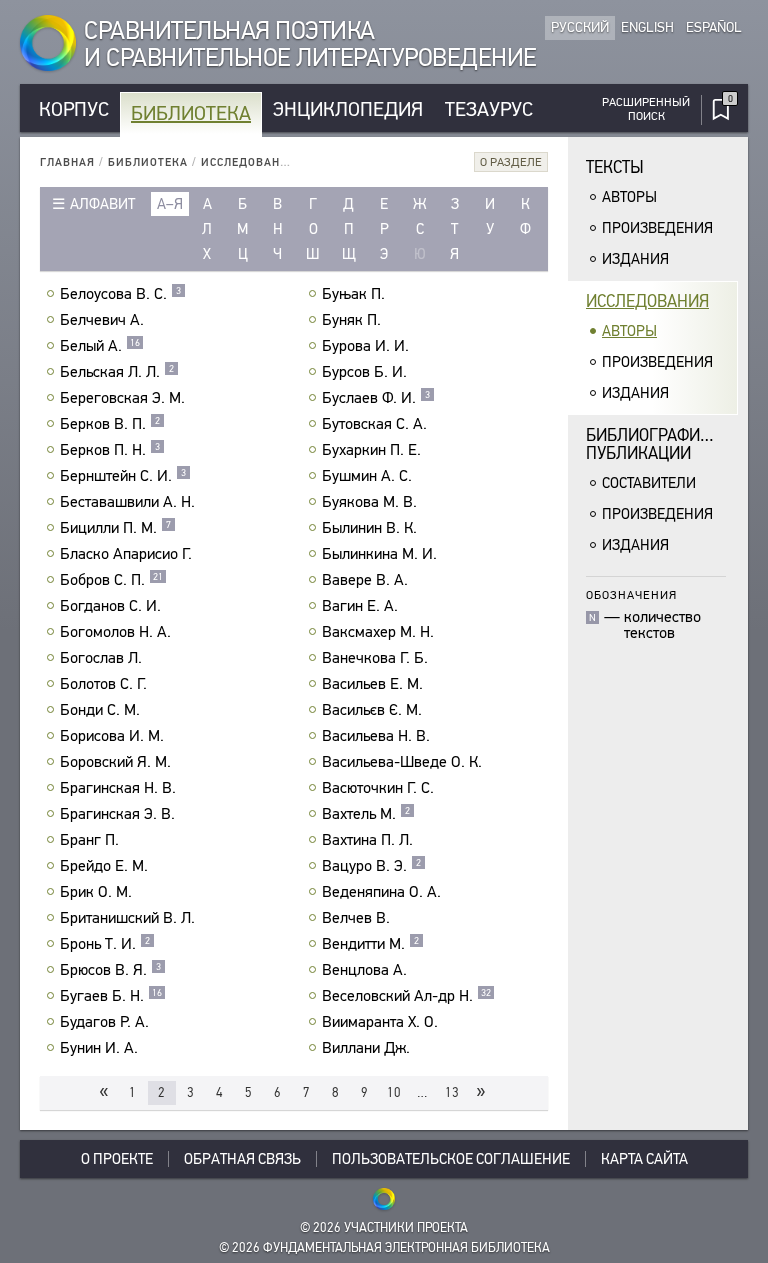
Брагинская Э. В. (117, 814)
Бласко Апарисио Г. (126, 554)
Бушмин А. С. (367, 476)
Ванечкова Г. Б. (375, 658)
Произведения (657, 228)
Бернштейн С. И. (123, 476)
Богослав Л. (101, 658)
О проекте (117, 1159)
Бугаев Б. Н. (111, 996)
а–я (170, 204)
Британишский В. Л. (127, 918)
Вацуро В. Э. (371, 866)
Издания (635, 259)
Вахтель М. (366, 814)
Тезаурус (489, 109)
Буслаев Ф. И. (376, 398)
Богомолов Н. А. (115, 632)
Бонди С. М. (100, 710)
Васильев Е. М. (372, 684)
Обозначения (631, 594)
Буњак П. (353, 294)
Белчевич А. (102, 320)
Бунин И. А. (99, 1048)
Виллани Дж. (366, 1048)
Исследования (249, 162)
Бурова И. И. (365, 346)
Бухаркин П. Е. (371, 450)
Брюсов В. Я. (110, 970)
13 (452, 1092)
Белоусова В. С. (120, 294)
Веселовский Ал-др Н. (406, 996)
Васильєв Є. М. (372, 710)
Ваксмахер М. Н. (378, 632)
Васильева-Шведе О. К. (402, 762)
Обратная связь (242, 1159)
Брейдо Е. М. (104, 866)
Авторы (629, 197)
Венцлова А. (364, 970)
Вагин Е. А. (360, 606)
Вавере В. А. (365, 580)
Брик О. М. (96, 892)
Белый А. (100, 346)
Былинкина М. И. (379, 554)
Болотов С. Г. (103, 684)
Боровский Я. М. (115, 762)
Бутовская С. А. (374, 424)
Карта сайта (644, 1159)
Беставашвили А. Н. (127, 502)
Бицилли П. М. (115, 528)
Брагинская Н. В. (118, 788)
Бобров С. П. (111, 580)
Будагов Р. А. (104, 1022)
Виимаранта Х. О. (380, 1022)
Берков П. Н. (110, 450)
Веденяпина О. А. (381, 892)
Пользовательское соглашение (451, 1159)
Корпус (74, 109)
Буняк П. (351, 320)
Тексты (615, 167)
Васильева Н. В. (376, 736)
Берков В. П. (110, 424)
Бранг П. (89, 840)
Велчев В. (356, 918)
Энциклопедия (348, 109)
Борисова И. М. (112, 736)
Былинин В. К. (369, 528)
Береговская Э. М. (122, 398)
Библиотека (191, 113)
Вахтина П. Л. (367, 840)
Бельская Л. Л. (117, 372)
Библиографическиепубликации (662, 444)
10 (394, 1092)
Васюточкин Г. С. (378, 788)
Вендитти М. (370, 944)
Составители (649, 483)
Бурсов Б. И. (364, 372)
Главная (67, 162)
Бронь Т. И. (105, 944)
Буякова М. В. (369, 502)
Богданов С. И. (110, 606)
